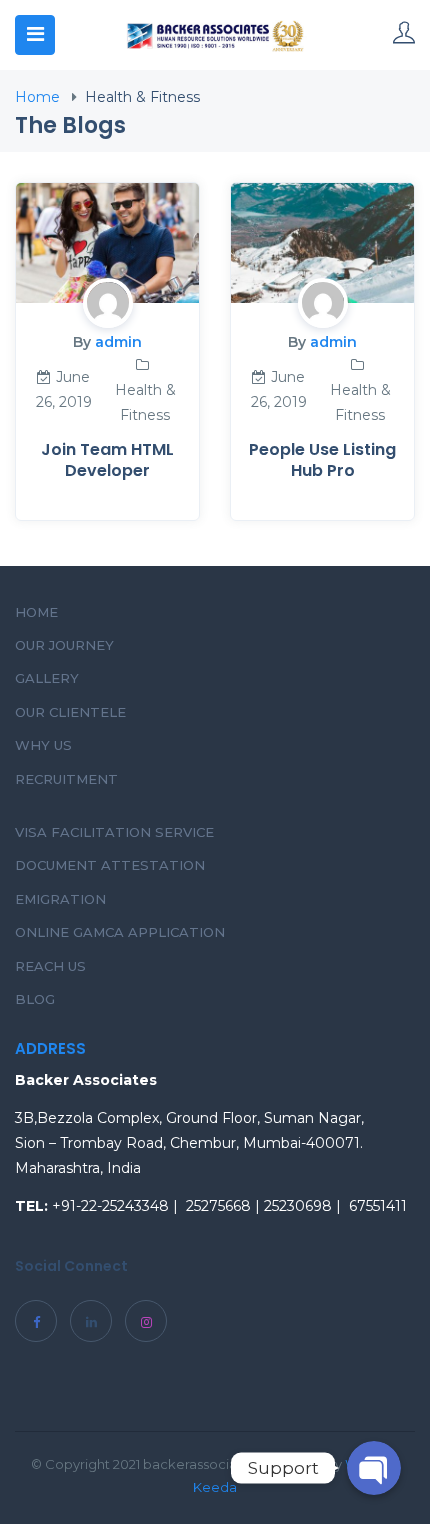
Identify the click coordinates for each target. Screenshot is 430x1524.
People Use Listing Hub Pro (322, 460)
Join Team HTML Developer (107, 460)
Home (37, 97)
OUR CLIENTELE (70, 712)
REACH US (50, 966)
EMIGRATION (60, 899)
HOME (36, 612)
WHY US (43, 745)
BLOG (35, 999)
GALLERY (47, 678)
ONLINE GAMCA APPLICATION (120, 932)
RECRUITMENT (66, 779)
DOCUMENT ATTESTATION (110, 865)
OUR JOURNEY (64, 645)
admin (118, 342)
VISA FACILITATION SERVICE (114, 832)
